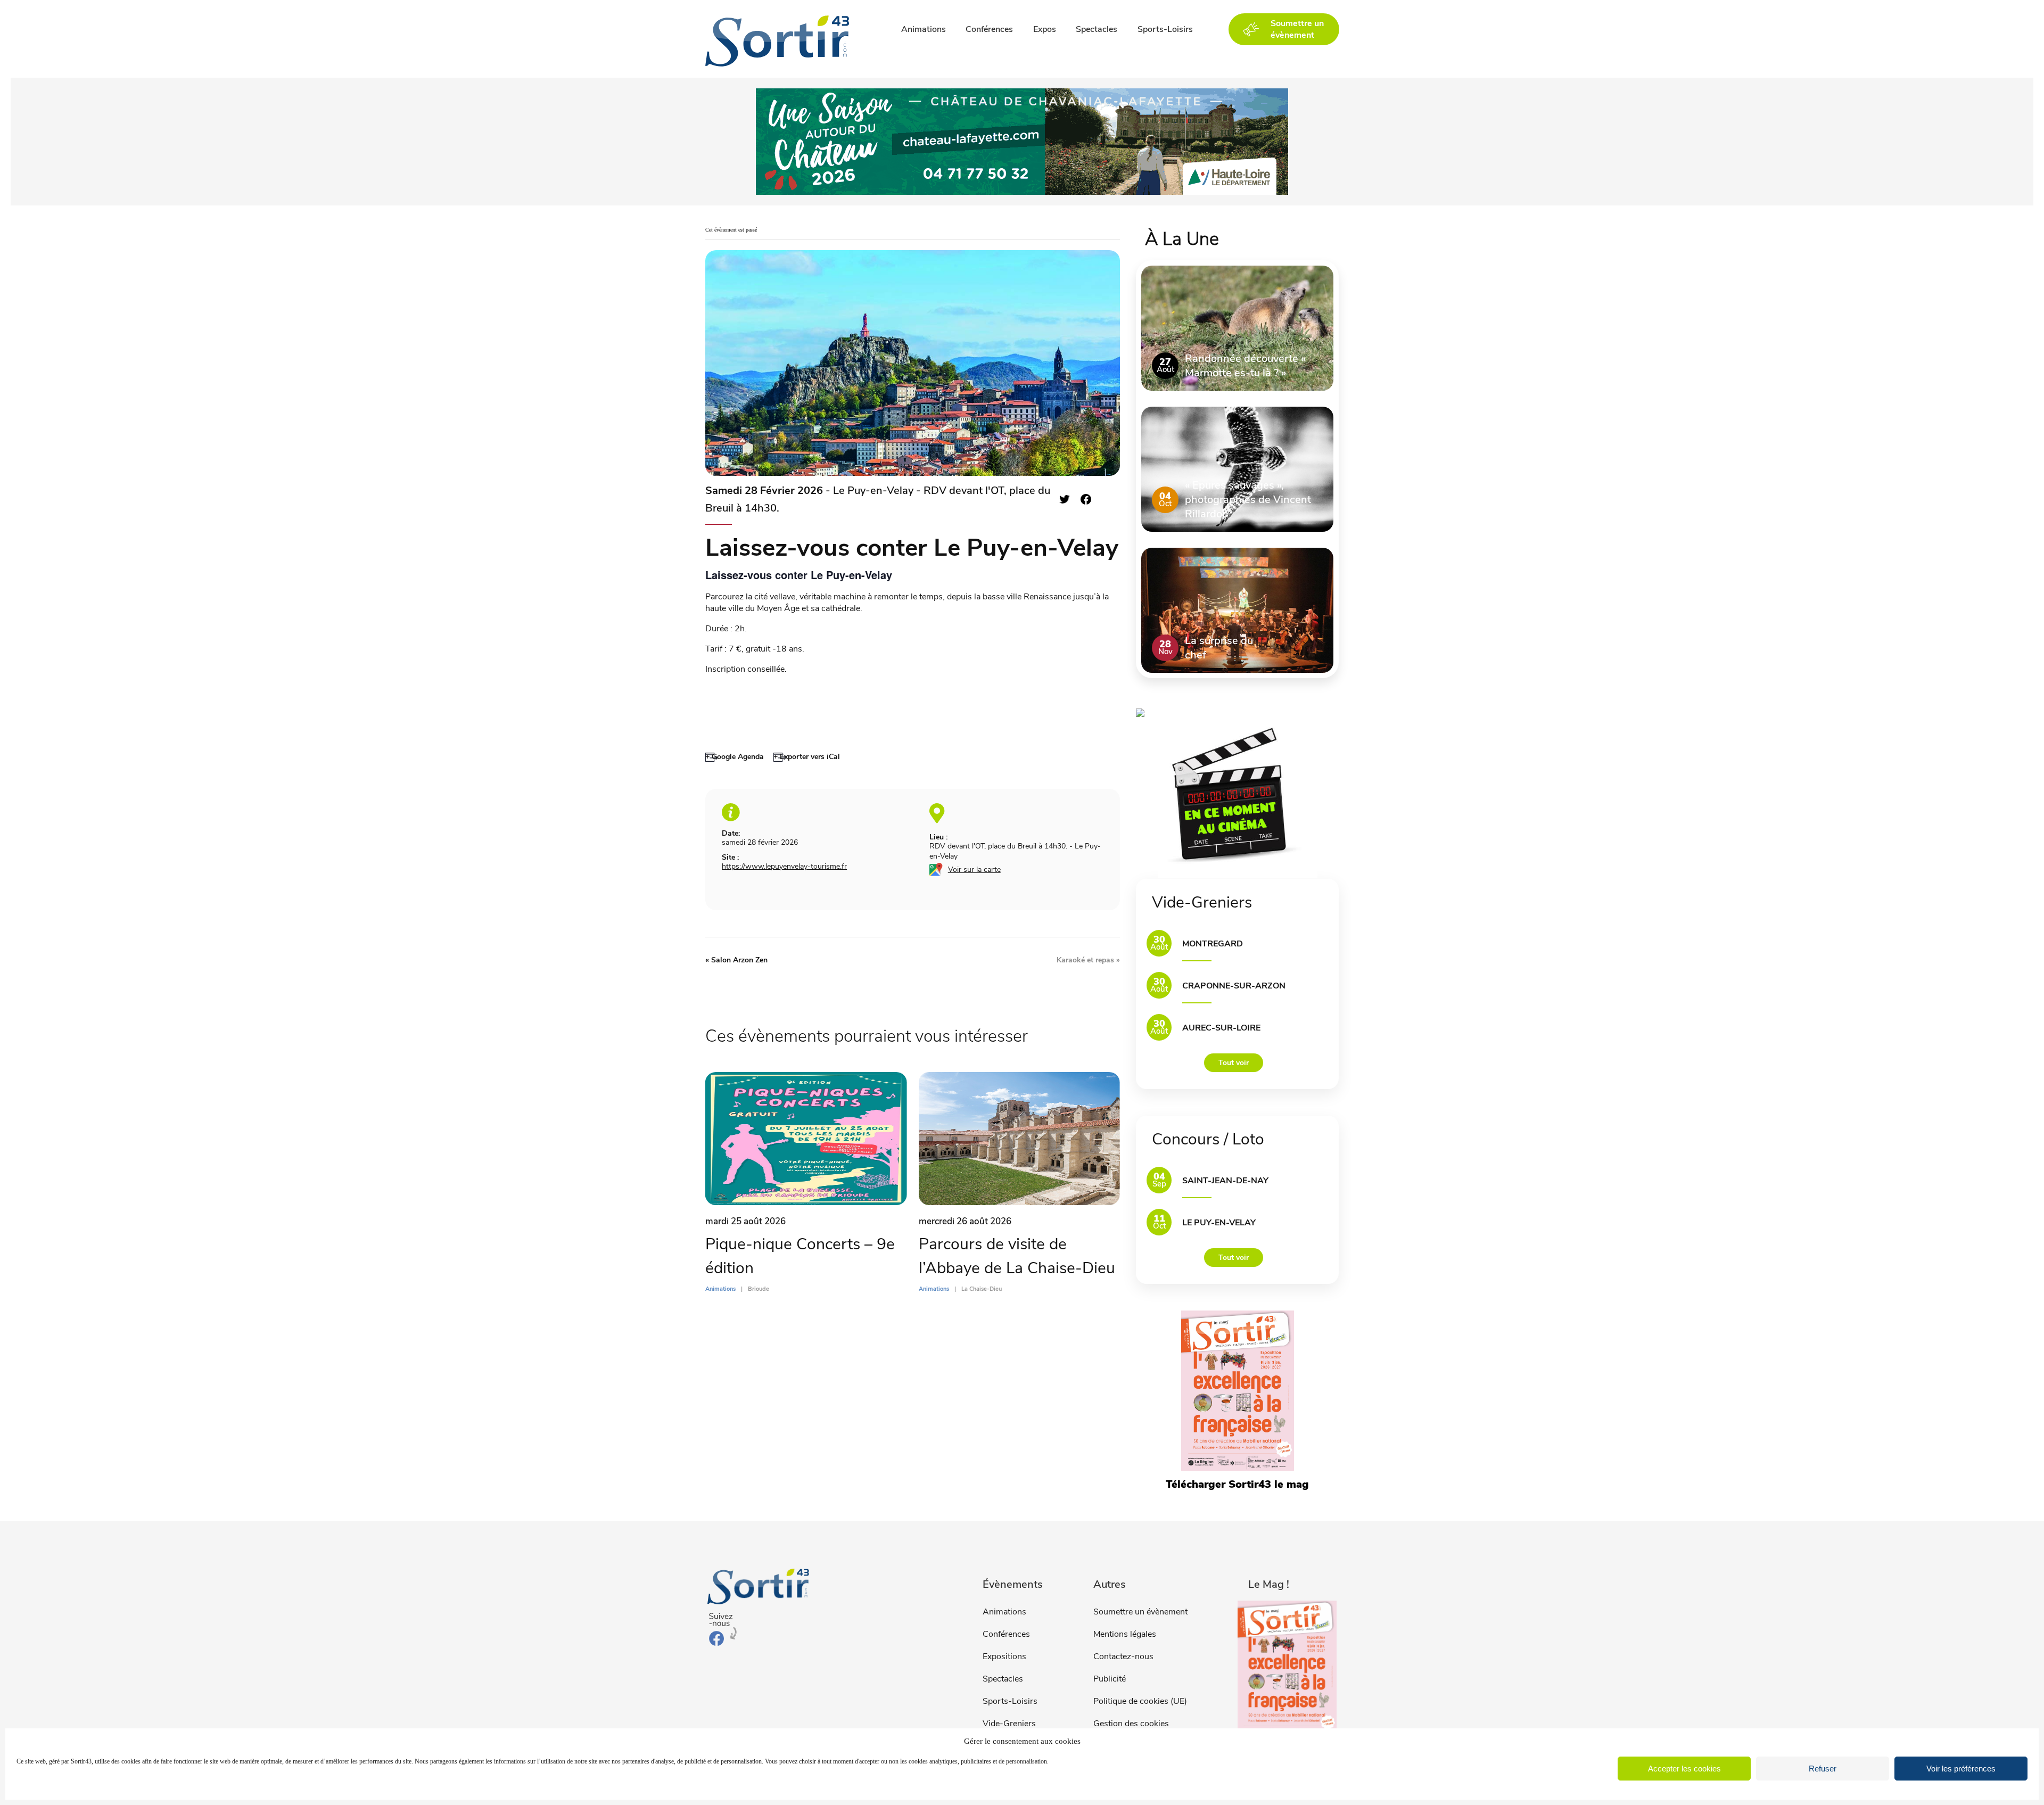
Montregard (1213, 944)
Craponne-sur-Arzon (1234, 986)
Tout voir (1234, 1063)
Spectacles (1097, 29)
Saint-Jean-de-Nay (1225, 1181)
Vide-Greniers (1009, 1724)
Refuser (1823, 1769)
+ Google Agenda (735, 757)
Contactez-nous (1123, 1656)
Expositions (1004, 1656)
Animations (924, 29)
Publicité (1110, 1679)
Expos (1045, 29)
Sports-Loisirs (1165, 29)
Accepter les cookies (1684, 1769)
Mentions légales (1125, 1634)
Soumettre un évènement (1140, 1612)
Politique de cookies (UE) (1140, 1701)
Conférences (989, 29)
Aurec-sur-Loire (1221, 1028)
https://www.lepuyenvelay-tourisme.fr (784, 866)
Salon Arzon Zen (736, 960)
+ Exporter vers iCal (807, 757)
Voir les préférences (1961, 1769)
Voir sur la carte (974, 869)
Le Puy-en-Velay (1219, 1223)
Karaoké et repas (1088, 960)
